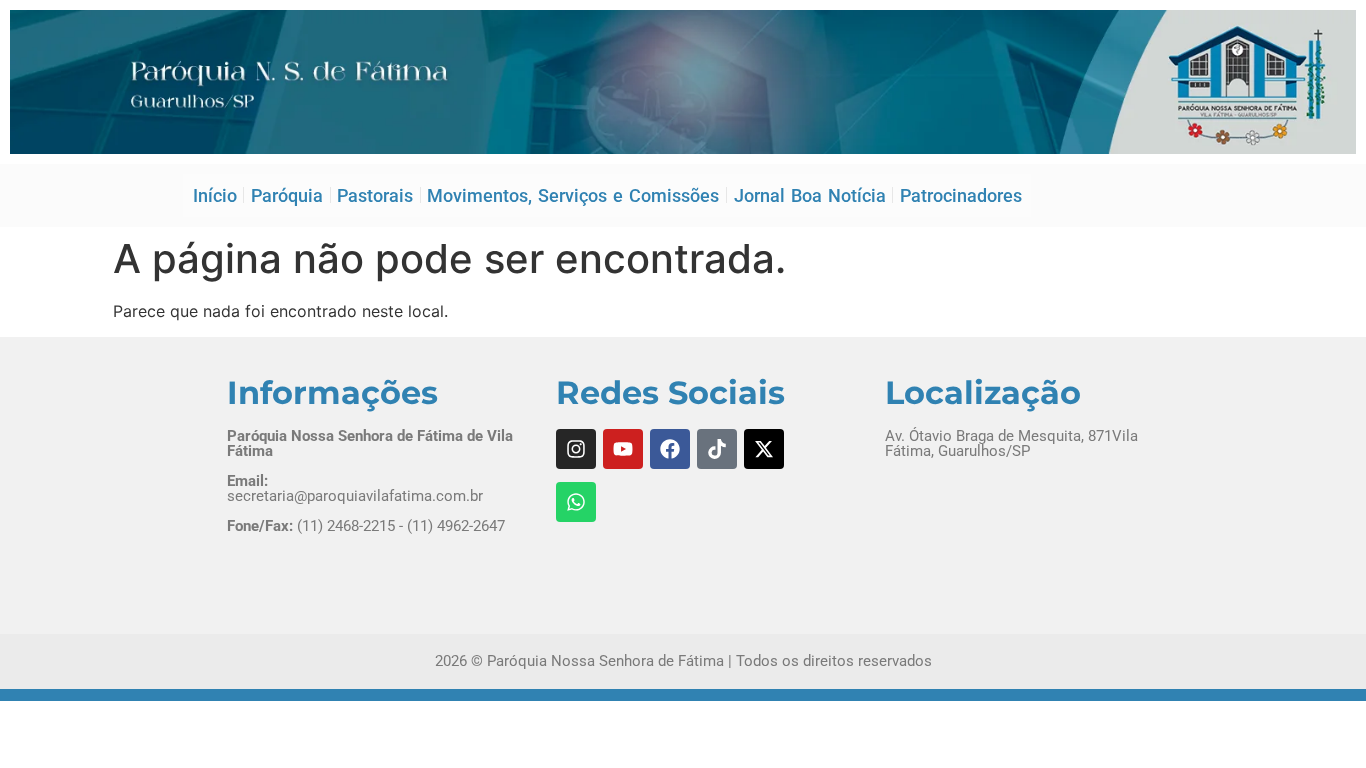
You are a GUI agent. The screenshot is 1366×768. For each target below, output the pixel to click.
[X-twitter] (764, 449)
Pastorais (375, 195)
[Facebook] (670, 449)
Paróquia (287, 195)
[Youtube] (623, 449)
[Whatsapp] (576, 502)
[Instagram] (576, 449)
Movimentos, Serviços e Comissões (573, 195)
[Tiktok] (717, 449)
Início (215, 195)
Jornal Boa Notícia (810, 195)
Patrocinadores (961, 195)
